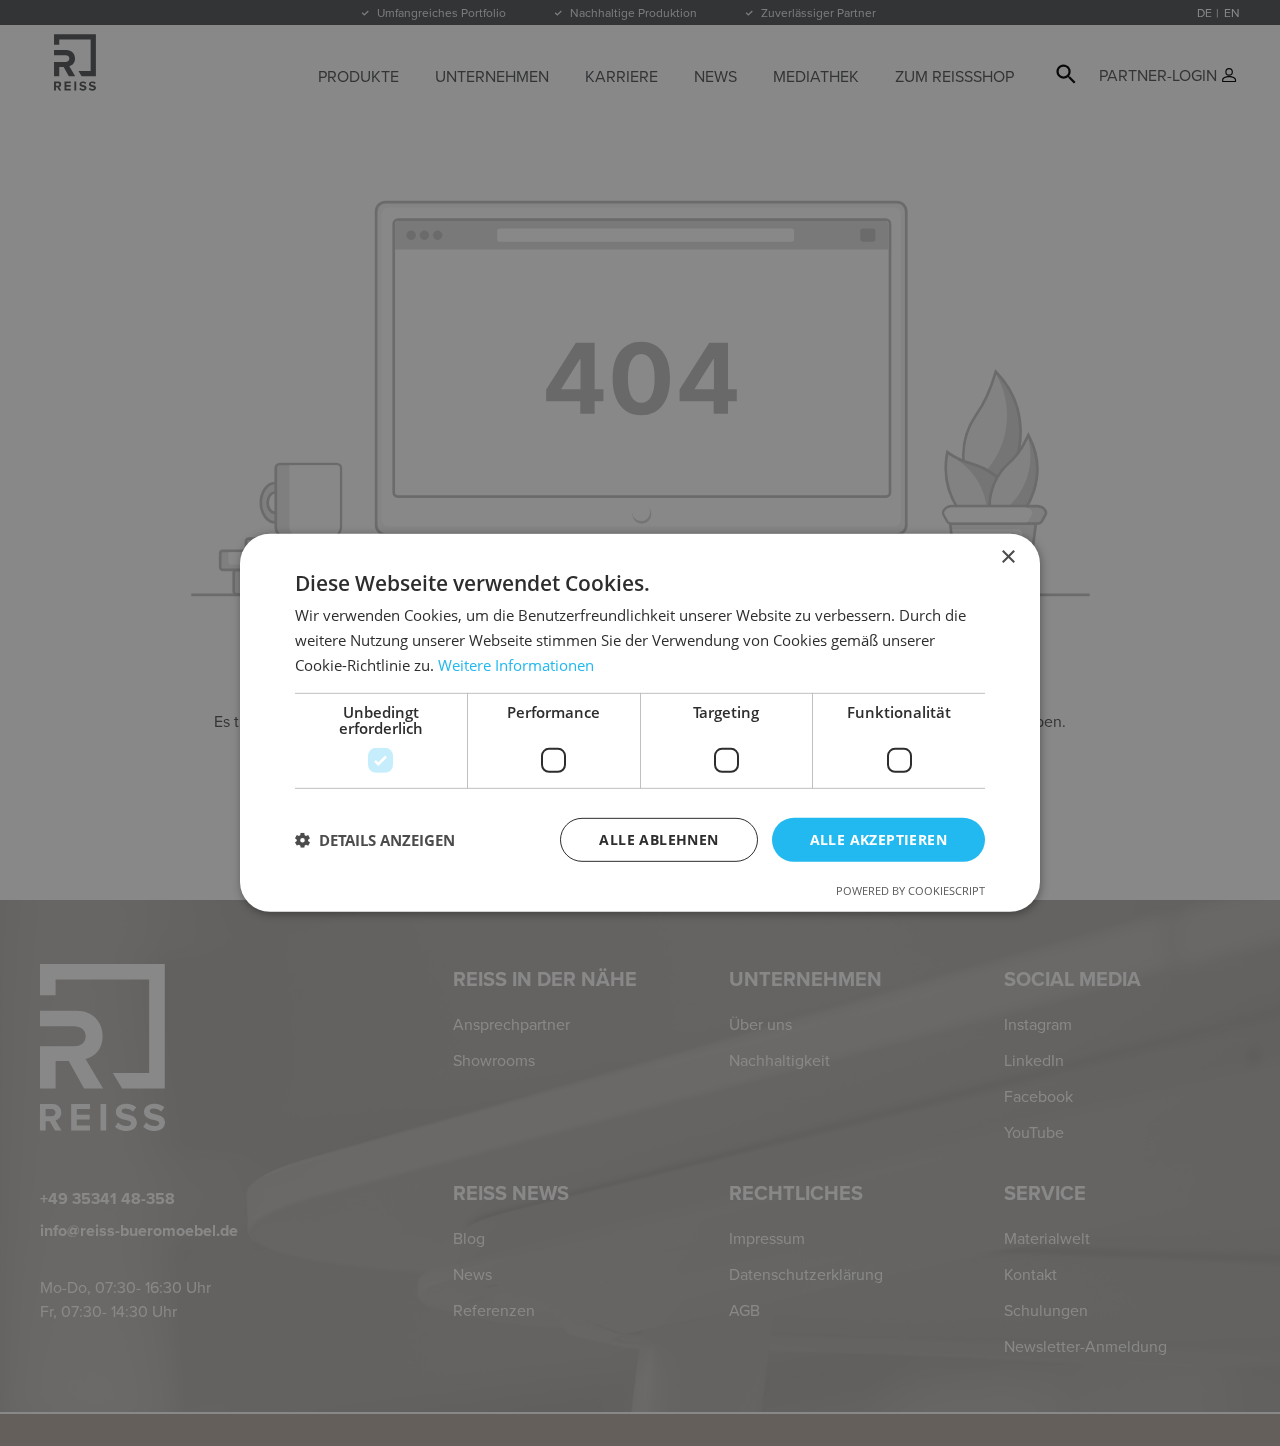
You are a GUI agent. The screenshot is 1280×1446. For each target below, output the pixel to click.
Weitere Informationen (516, 665)
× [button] (1007, 557)
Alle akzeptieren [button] (878, 838)
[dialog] (640, 723)
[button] (375, 840)
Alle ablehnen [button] (658, 838)
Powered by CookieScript (910, 890)
